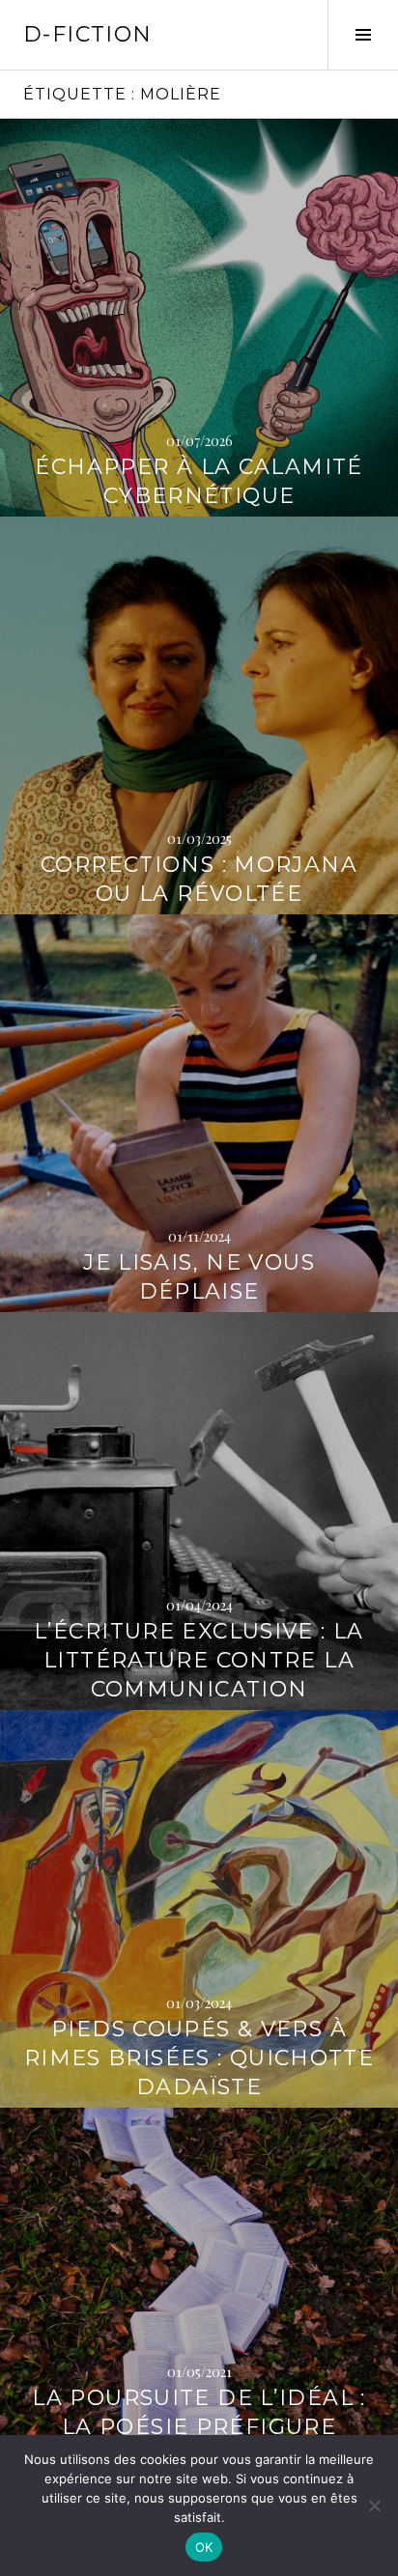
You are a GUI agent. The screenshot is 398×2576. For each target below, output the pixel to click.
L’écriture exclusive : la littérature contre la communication (199, 1660)
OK (204, 2547)
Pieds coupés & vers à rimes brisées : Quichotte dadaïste (199, 2058)
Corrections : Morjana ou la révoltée (199, 879)
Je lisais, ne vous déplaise (199, 1277)
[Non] (374, 2506)
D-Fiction (87, 34)
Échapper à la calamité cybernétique (199, 481)
